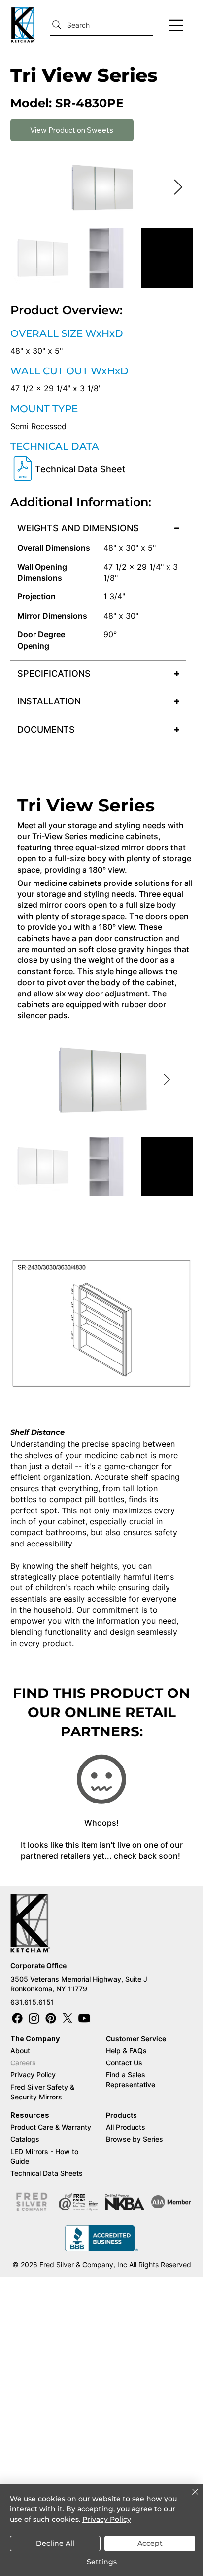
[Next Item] (178, 188)
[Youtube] (84, 2018)
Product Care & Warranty (51, 2127)
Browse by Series (135, 2139)
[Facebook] (17, 2018)
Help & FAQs (126, 2050)
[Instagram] (34, 2018)
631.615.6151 (32, 2002)
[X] (68, 2018)
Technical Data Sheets (47, 2173)
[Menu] (176, 25)
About (20, 2050)
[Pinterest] (51, 2018)
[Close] (189, 2498)
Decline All (55, 2543)
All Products (126, 2127)
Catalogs (25, 2139)
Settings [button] (102, 2562)
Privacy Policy (33, 2075)
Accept (150, 2543)
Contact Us (124, 2063)
